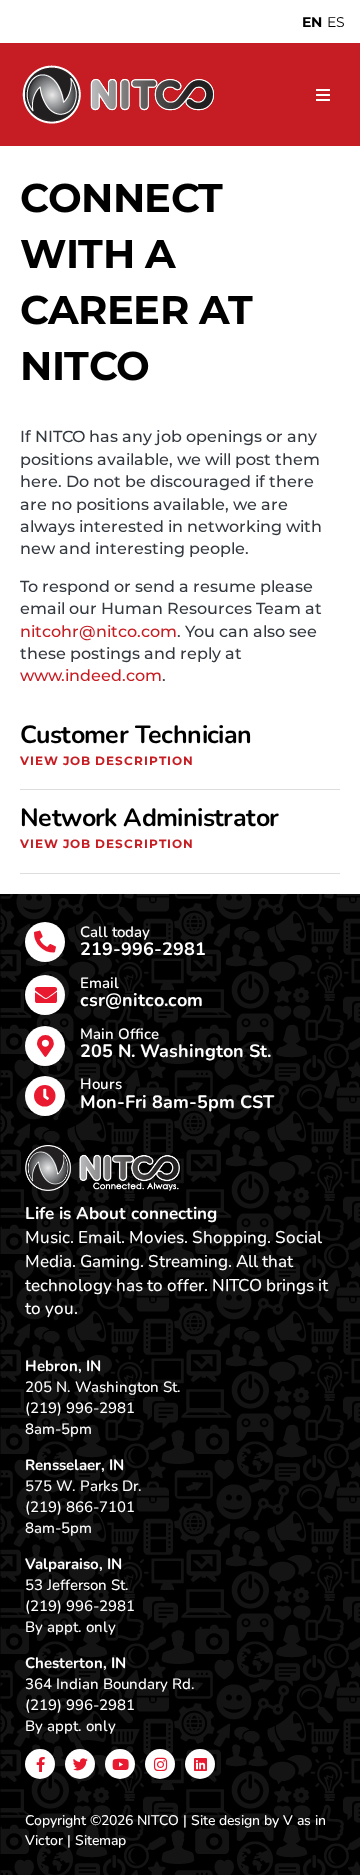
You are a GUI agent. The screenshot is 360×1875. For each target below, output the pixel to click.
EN (312, 22)
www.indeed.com (91, 675)
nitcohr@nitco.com (98, 631)
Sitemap (100, 1840)
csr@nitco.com (141, 1000)
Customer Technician (136, 735)
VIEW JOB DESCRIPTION (107, 760)
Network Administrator (149, 818)
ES (336, 22)
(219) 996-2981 (80, 1408)
